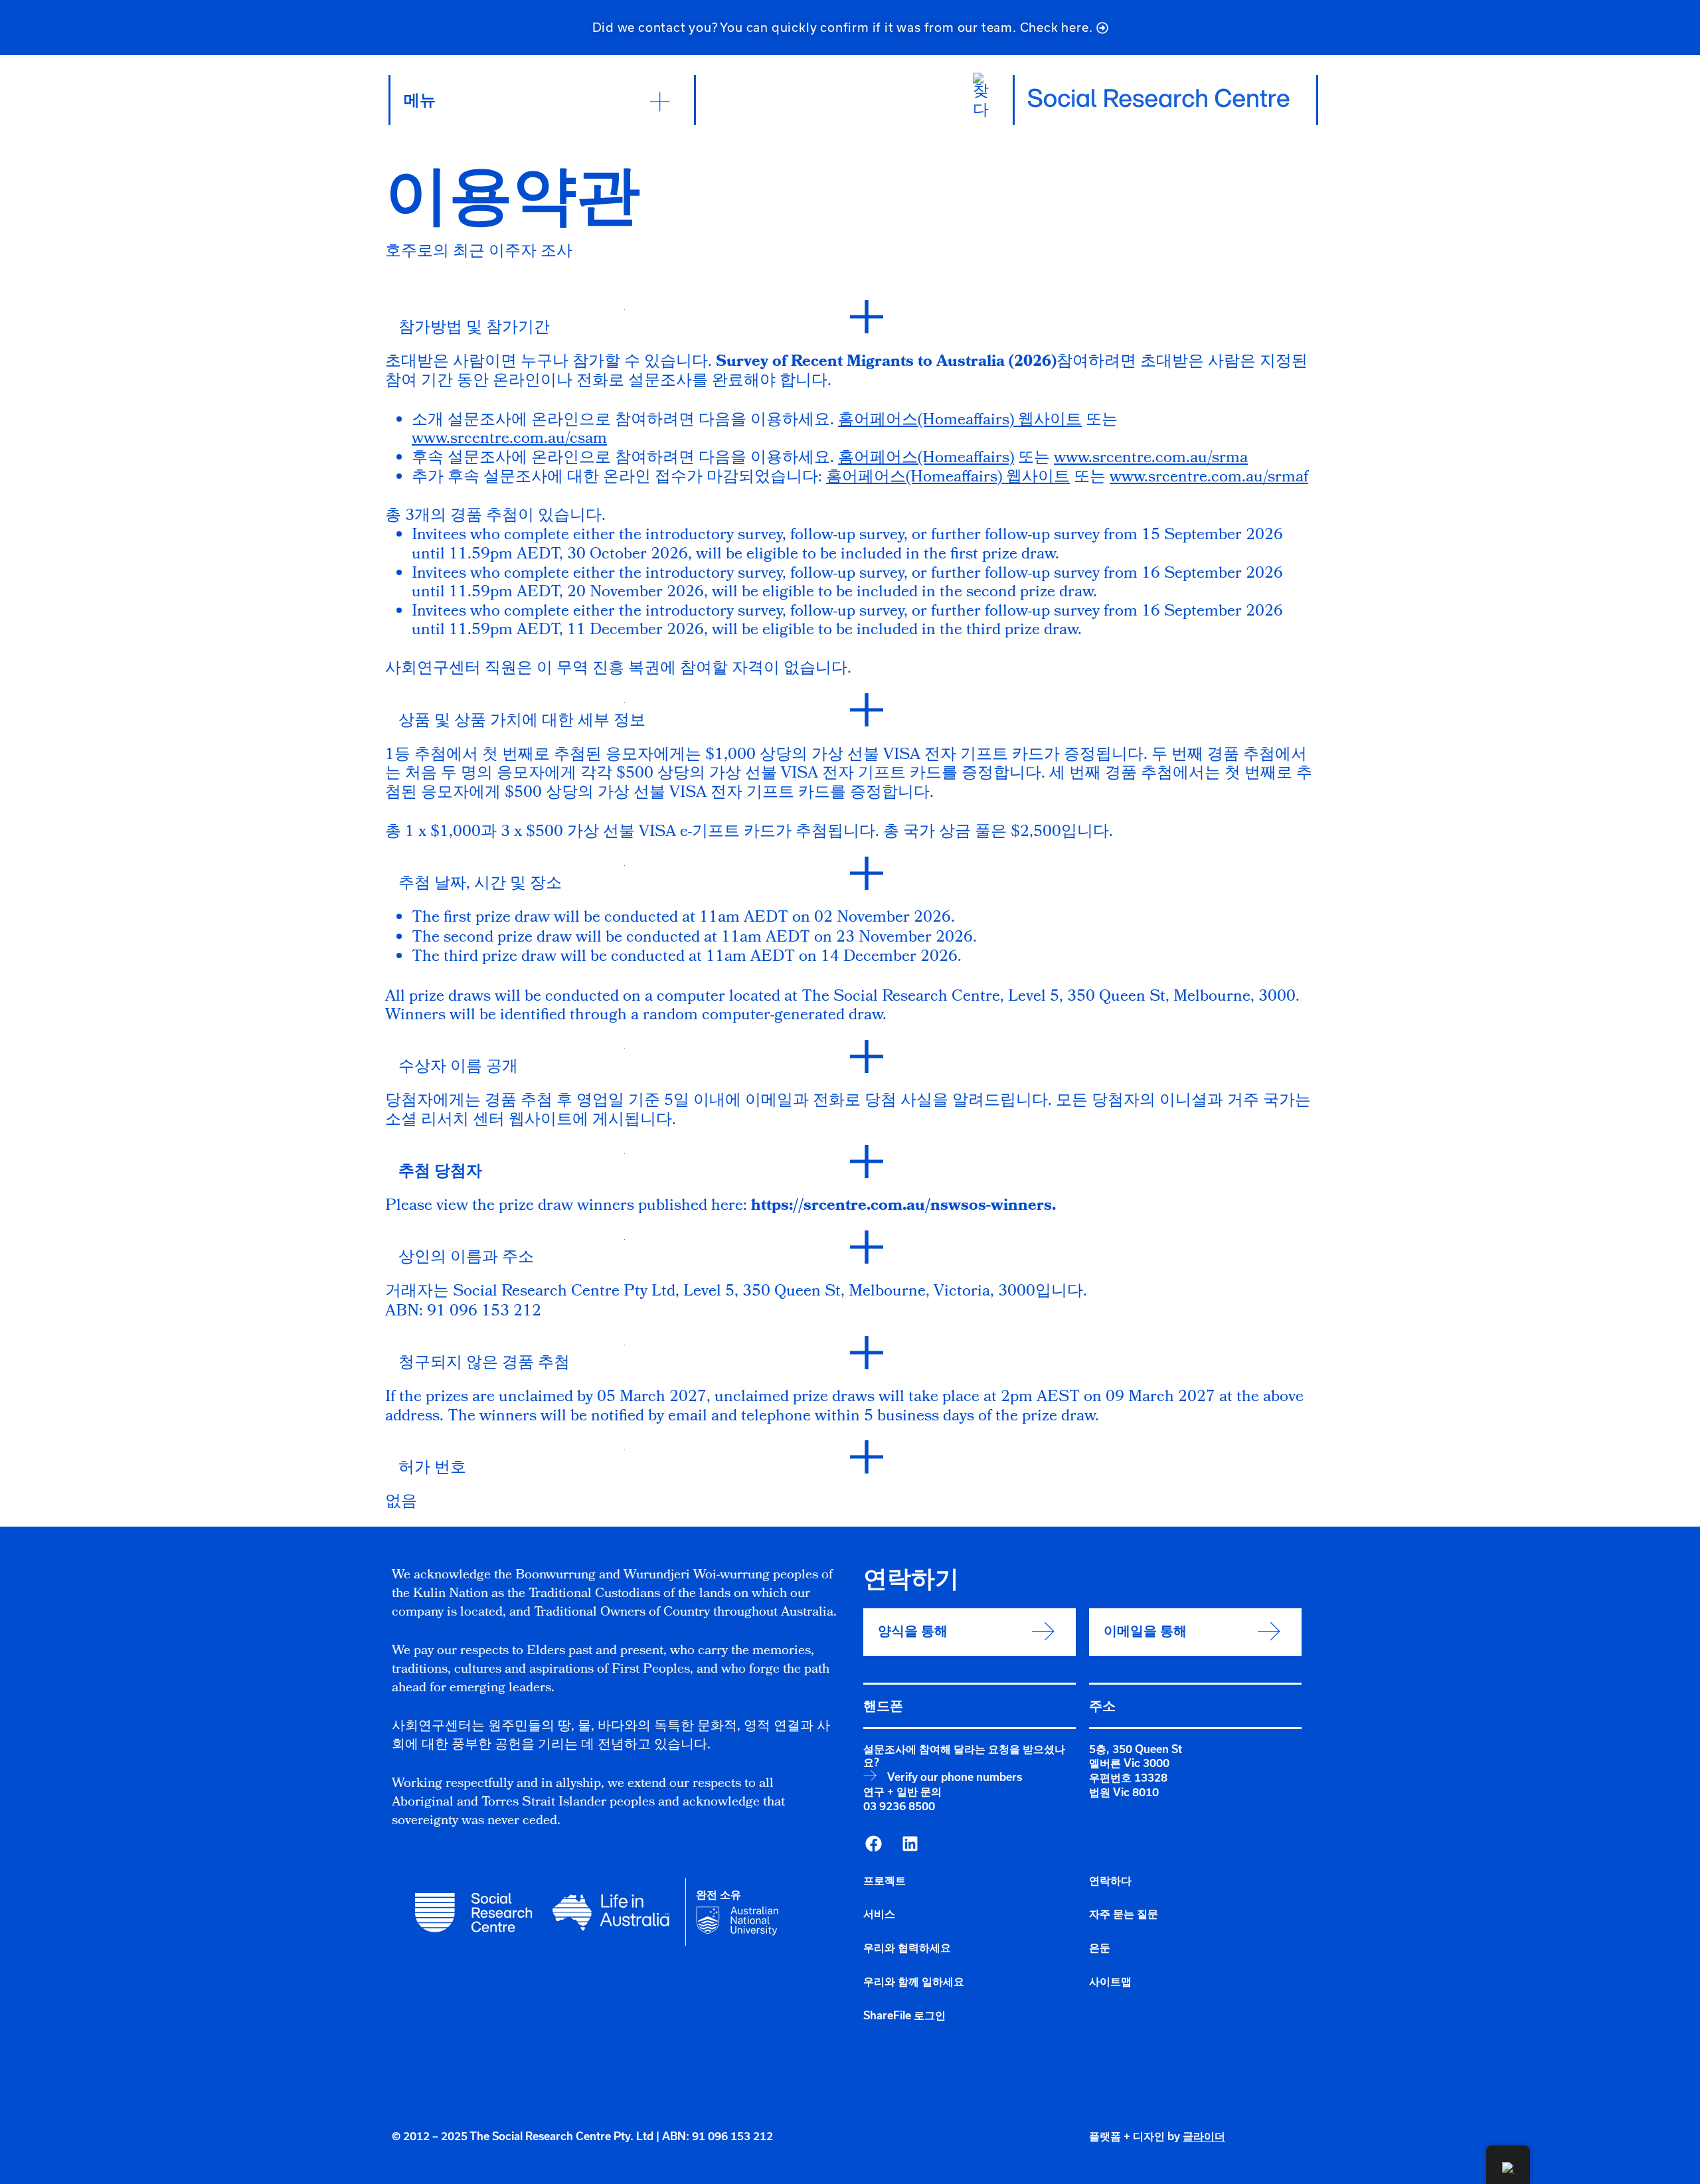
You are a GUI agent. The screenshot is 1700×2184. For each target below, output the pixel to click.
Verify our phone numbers (955, 1777)
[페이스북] (873, 1844)
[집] (1159, 98)
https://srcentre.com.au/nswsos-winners (901, 1207)
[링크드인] (910, 1844)
